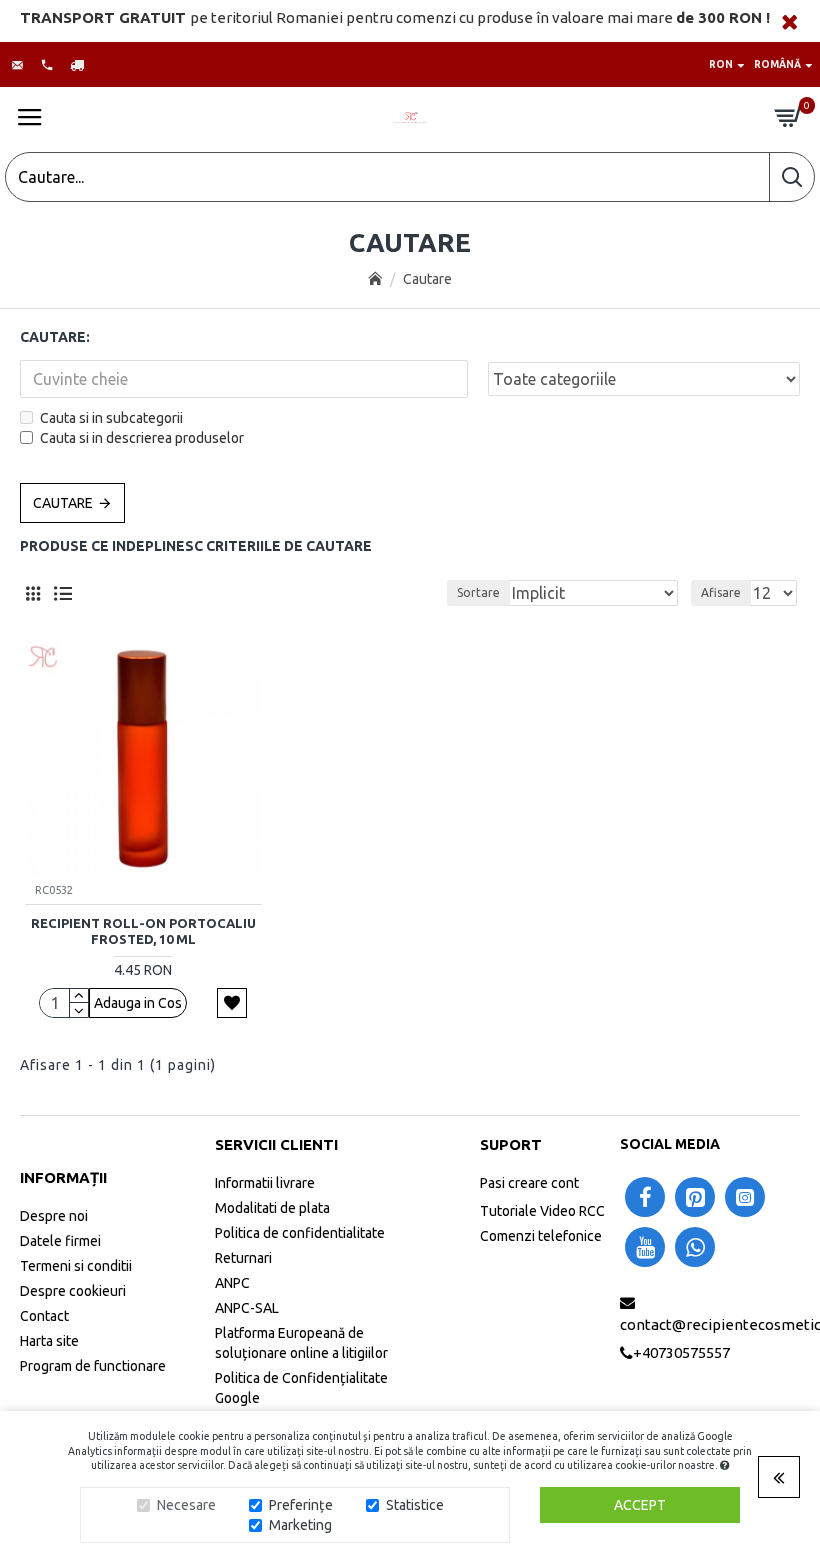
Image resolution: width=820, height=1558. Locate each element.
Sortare (478, 592)
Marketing (300, 1525)
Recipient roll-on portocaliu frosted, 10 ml (143, 931)
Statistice (415, 1505)
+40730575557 (681, 1352)
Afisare (721, 592)
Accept (640, 1505)
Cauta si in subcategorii (111, 418)
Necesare (186, 1505)
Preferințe (301, 1505)
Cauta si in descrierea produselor (142, 438)
